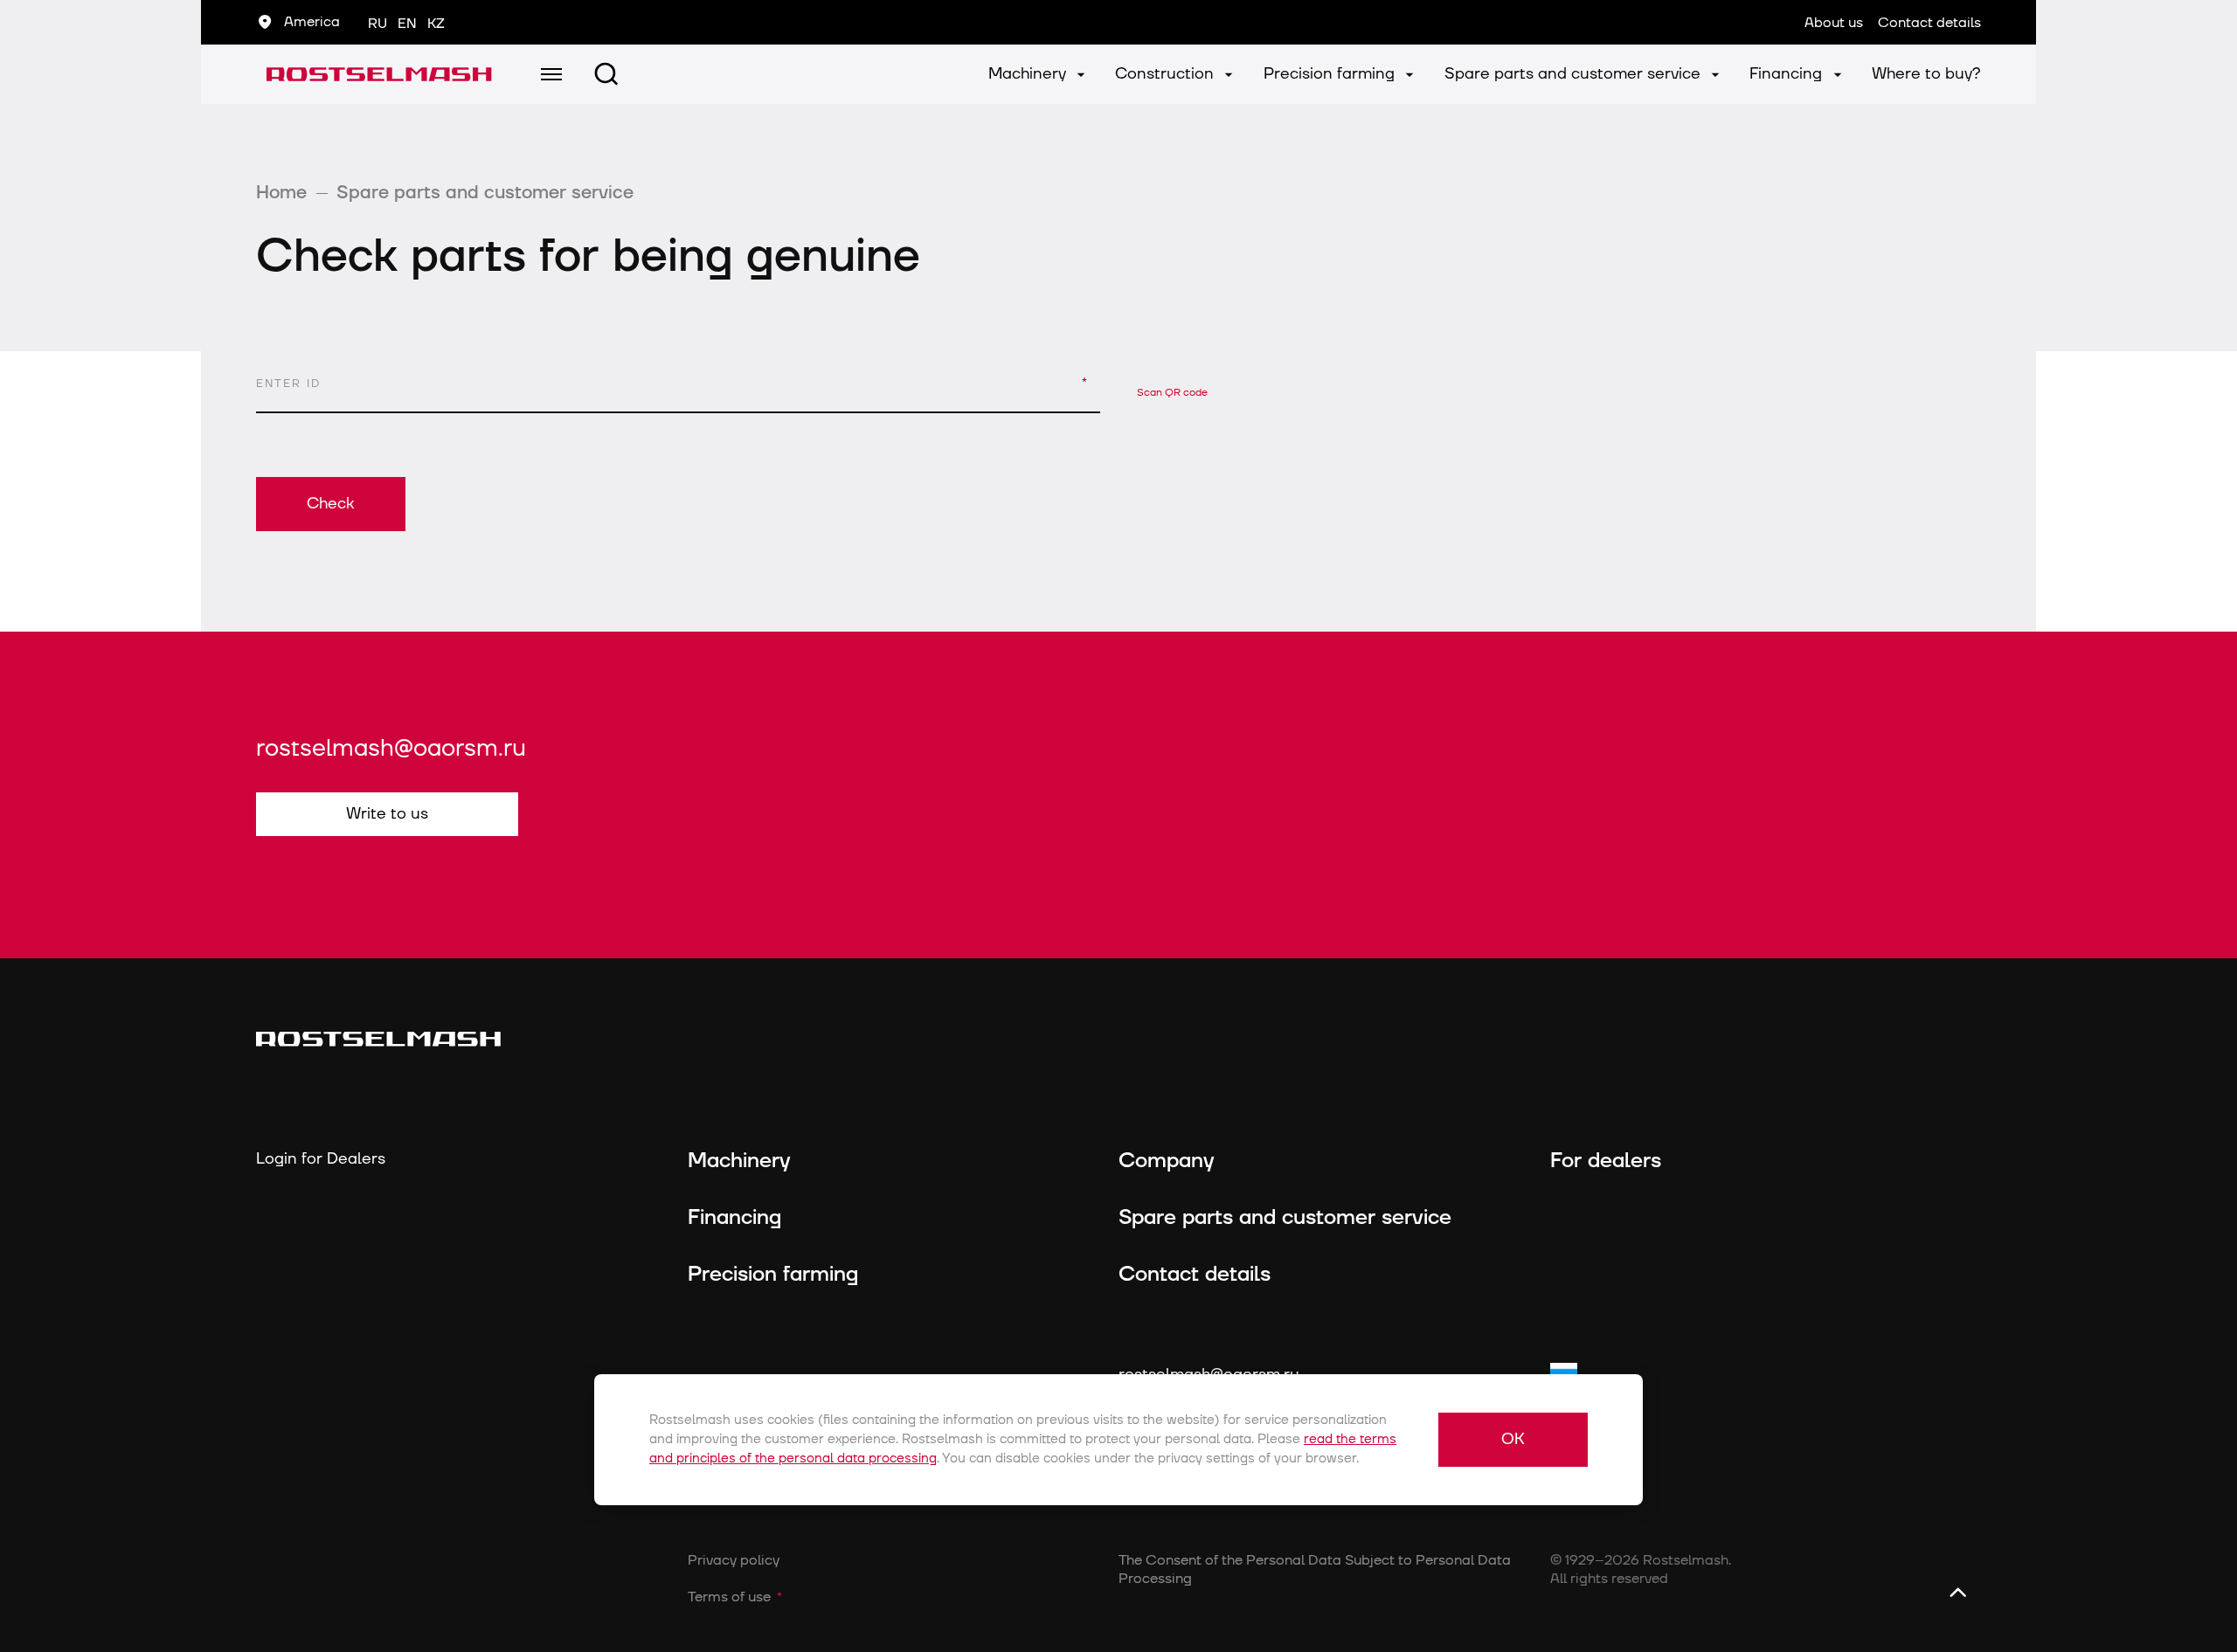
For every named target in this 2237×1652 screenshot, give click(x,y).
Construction (1167, 74)
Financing (1788, 74)
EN (407, 24)
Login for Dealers (321, 1159)
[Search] (606, 74)
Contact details (1195, 1275)
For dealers (1606, 1161)
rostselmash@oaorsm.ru (391, 749)
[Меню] (551, 74)
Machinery (1029, 74)
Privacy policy (734, 1560)
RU (377, 24)
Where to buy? (1926, 74)
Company (1166, 1161)
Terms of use (729, 1597)
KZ (436, 24)
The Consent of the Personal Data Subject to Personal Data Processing (1315, 1569)
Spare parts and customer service (1575, 74)
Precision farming (1331, 74)
